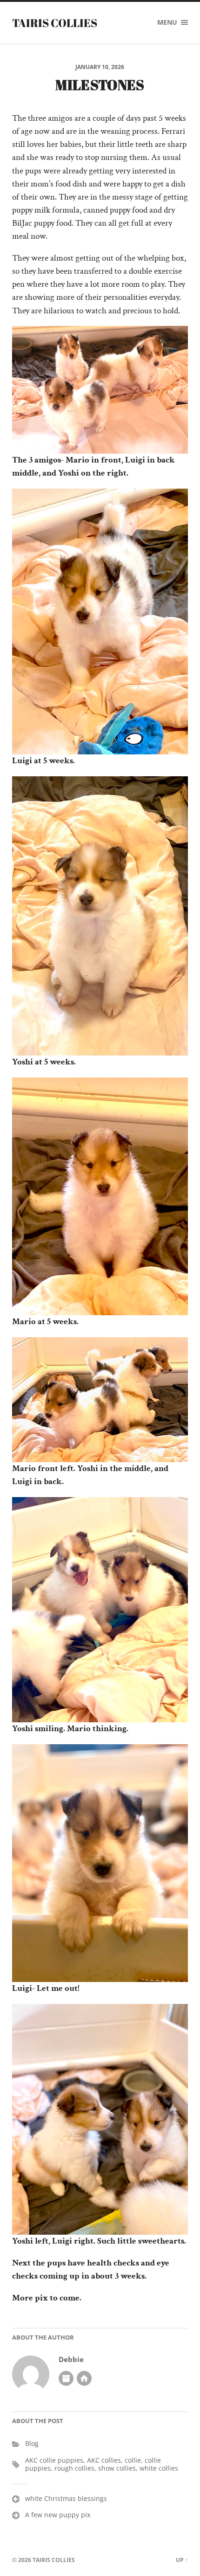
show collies (117, 2468)
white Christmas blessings (66, 2498)
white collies (159, 2468)
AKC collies (104, 2460)
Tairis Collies (55, 23)
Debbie (71, 2359)
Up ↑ (182, 2560)
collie (133, 2460)
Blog (32, 2443)
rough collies (74, 2468)
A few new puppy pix (58, 2515)
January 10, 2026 (100, 67)
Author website (84, 2378)
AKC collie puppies (54, 2460)
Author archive (66, 2378)
